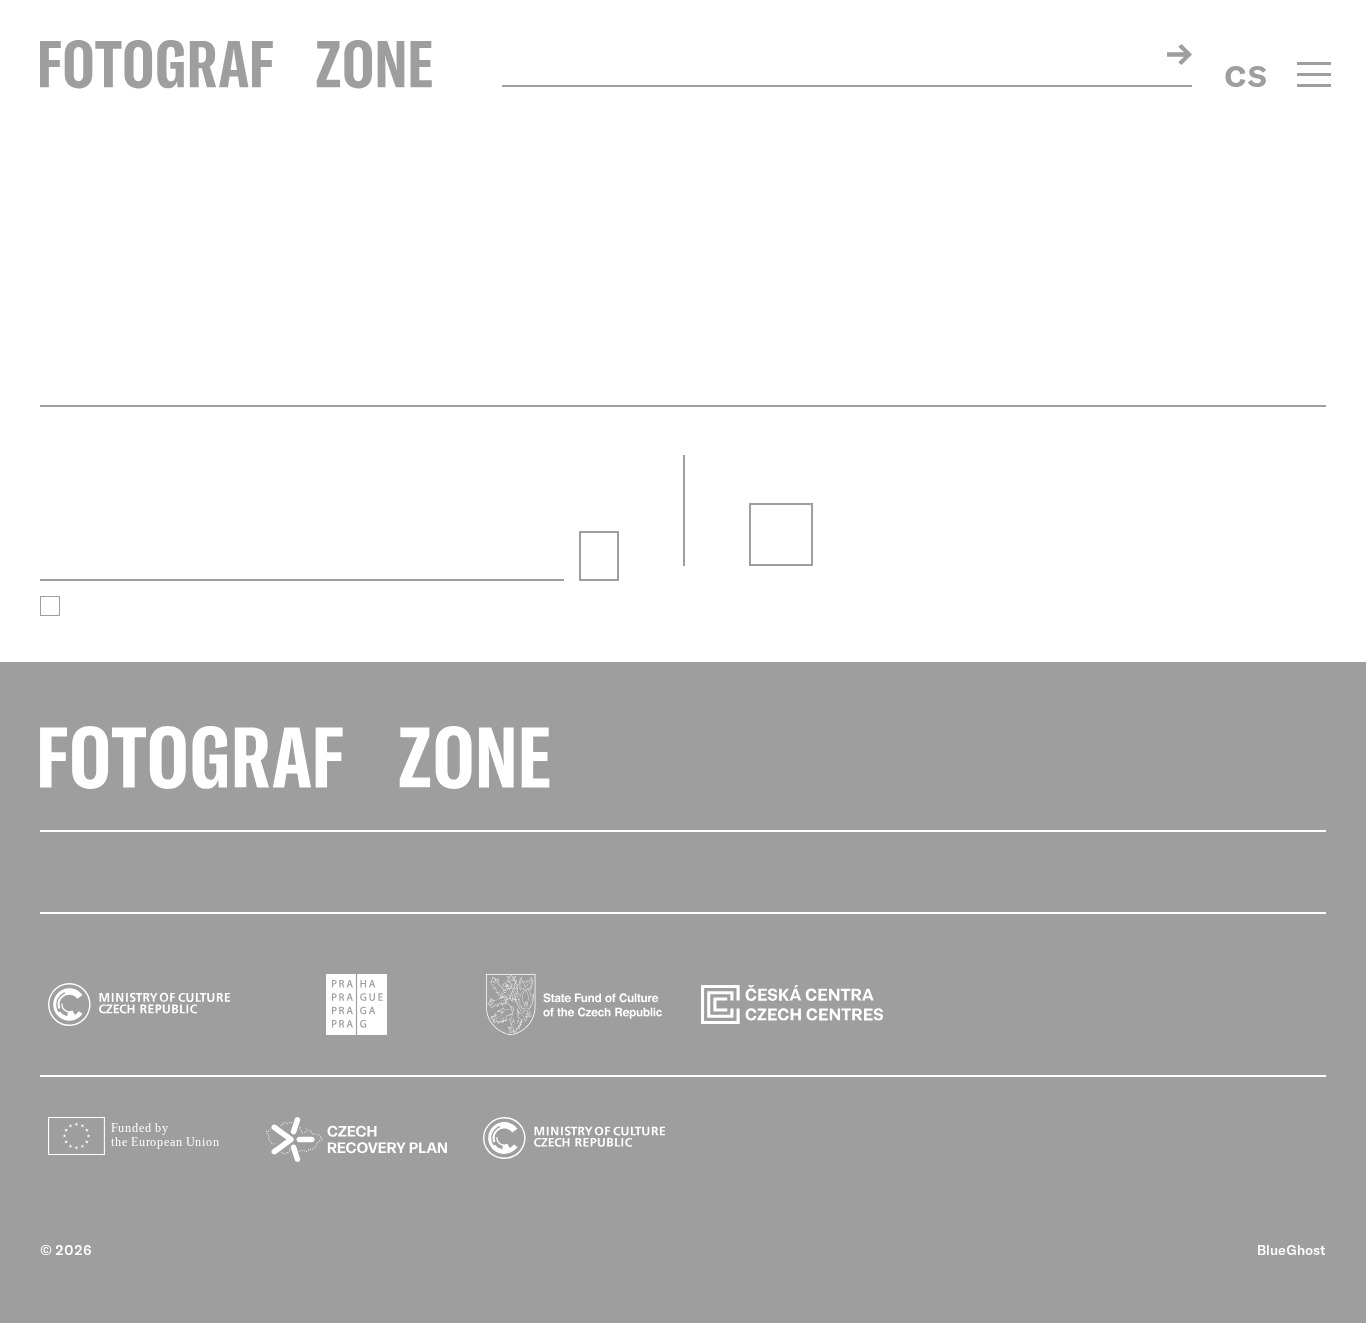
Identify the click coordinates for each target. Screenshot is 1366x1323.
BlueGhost (1291, 1250)
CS (1245, 76)
